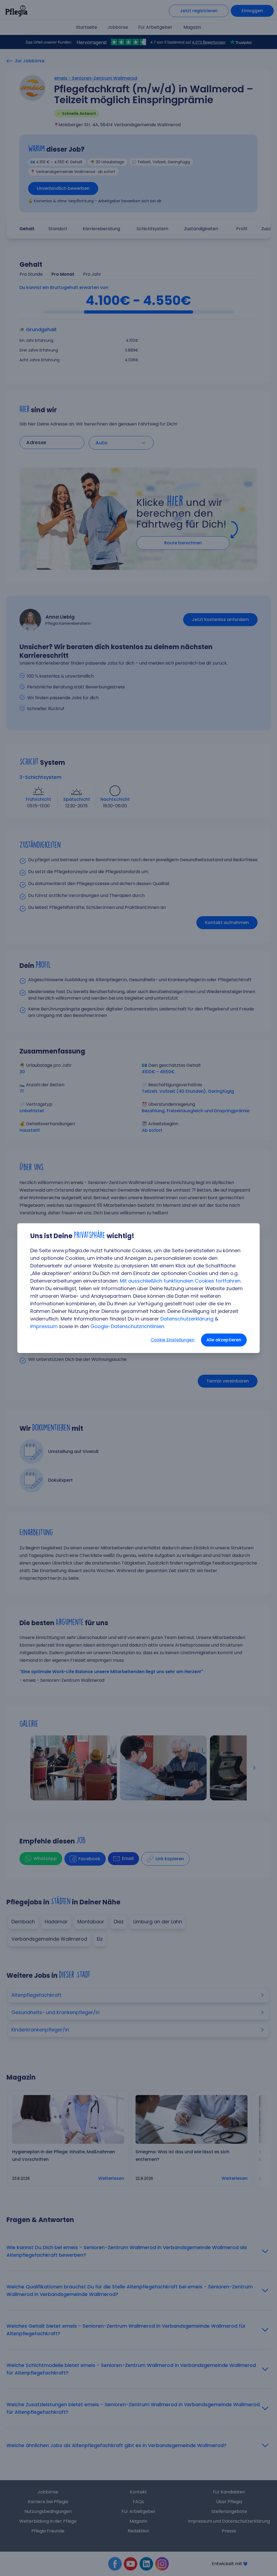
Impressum (44, 1326)
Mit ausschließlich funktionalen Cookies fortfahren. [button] (181, 1281)
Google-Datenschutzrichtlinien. (128, 1326)
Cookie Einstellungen (173, 1340)
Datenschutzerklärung (187, 1319)
